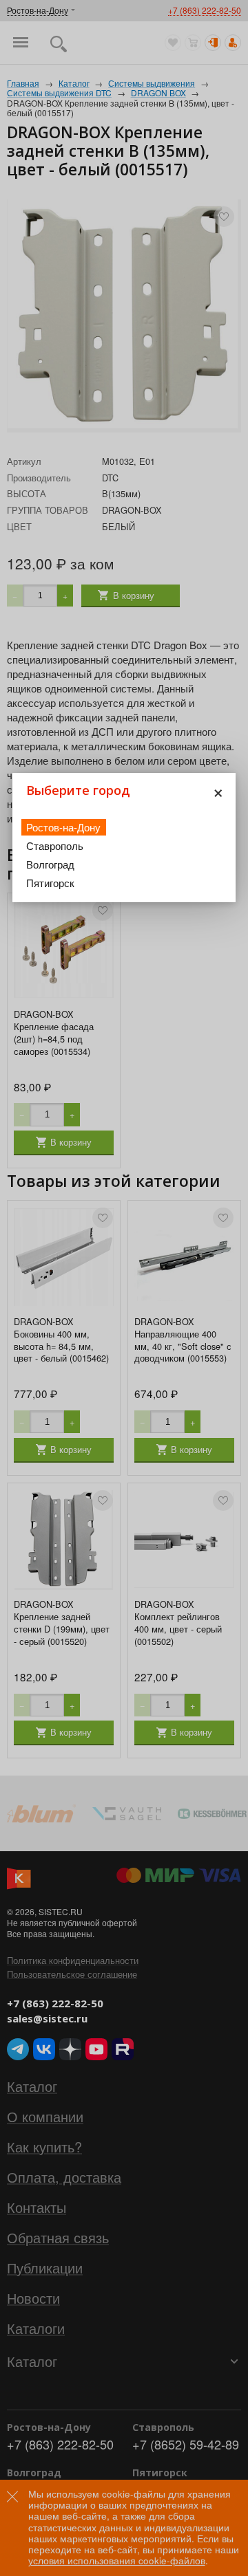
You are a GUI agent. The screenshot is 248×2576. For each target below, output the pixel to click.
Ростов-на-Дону (63, 827)
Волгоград (50, 864)
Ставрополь (55, 845)
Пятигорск (50, 883)
